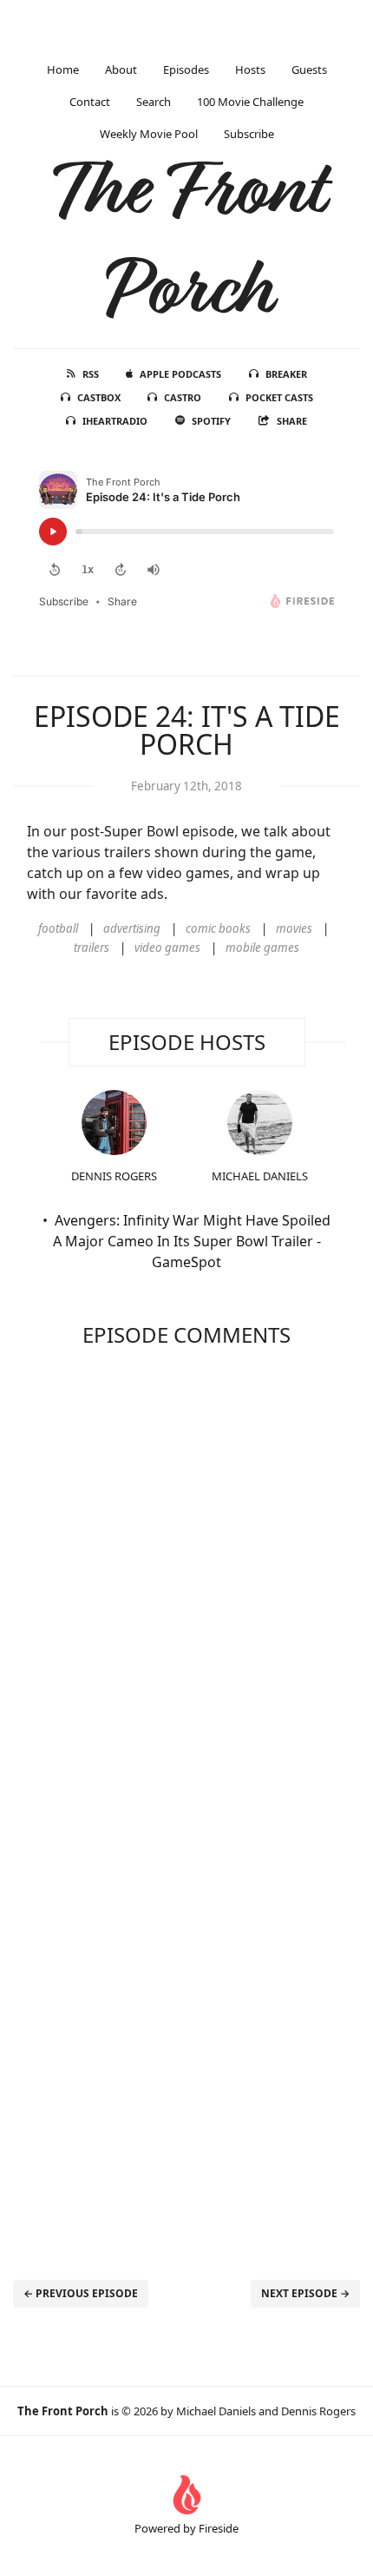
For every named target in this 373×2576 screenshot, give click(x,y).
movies (294, 928)
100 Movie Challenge (250, 102)
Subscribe (249, 134)
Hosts (250, 69)
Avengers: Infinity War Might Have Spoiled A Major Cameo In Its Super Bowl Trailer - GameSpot (192, 1241)
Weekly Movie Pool (149, 134)
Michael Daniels (260, 1176)
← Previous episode (81, 2293)
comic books (218, 928)
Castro (183, 397)
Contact (90, 102)
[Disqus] (186, 1583)
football (58, 928)
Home (63, 69)
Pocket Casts (279, 397)
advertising (132, 928)
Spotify (211, 421)
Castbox (99, 397)
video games (167, 948)
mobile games (262, 948)
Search (154, 102)
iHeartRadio (115, 421)
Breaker (286, 374)
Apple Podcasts (180, 374)
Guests (309, 69)
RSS (91, 374)
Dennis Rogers (114, 1176)
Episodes (186, 69)
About (121, 69)
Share (292, 421)
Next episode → (305, 2293)
